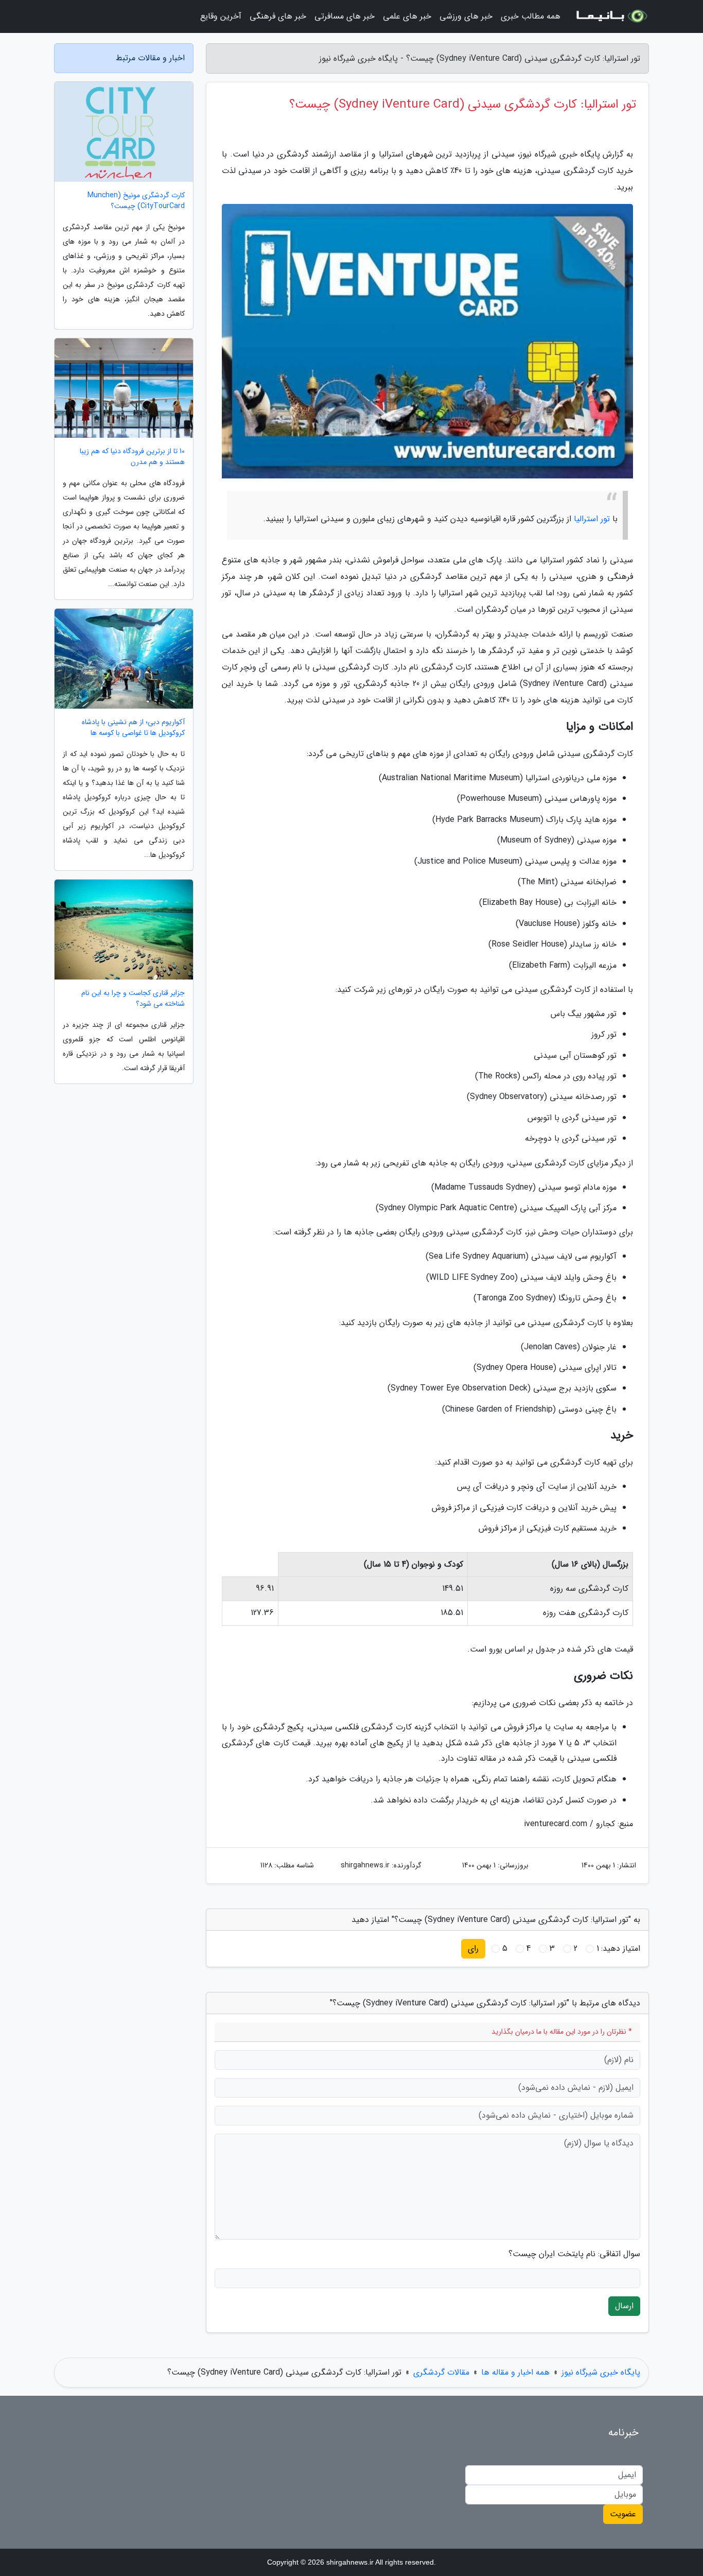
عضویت (623, 2514)
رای (473, 1948)
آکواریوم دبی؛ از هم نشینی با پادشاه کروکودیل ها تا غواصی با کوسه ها (133, 728)
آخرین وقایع (221, 16)
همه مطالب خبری (531, 16)
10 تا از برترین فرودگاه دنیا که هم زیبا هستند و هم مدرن (132, 457)
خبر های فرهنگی (278, 16)
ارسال (624, 2306)
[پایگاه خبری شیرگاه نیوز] (611, 16)
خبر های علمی (407, 16)
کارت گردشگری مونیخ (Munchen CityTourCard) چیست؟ (136, 201)
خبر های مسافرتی (345, 16)
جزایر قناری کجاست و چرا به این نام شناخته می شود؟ (133, 999)
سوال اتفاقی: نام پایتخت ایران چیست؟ (574, 2254)
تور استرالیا (592, 519)
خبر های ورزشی (466, 16)
